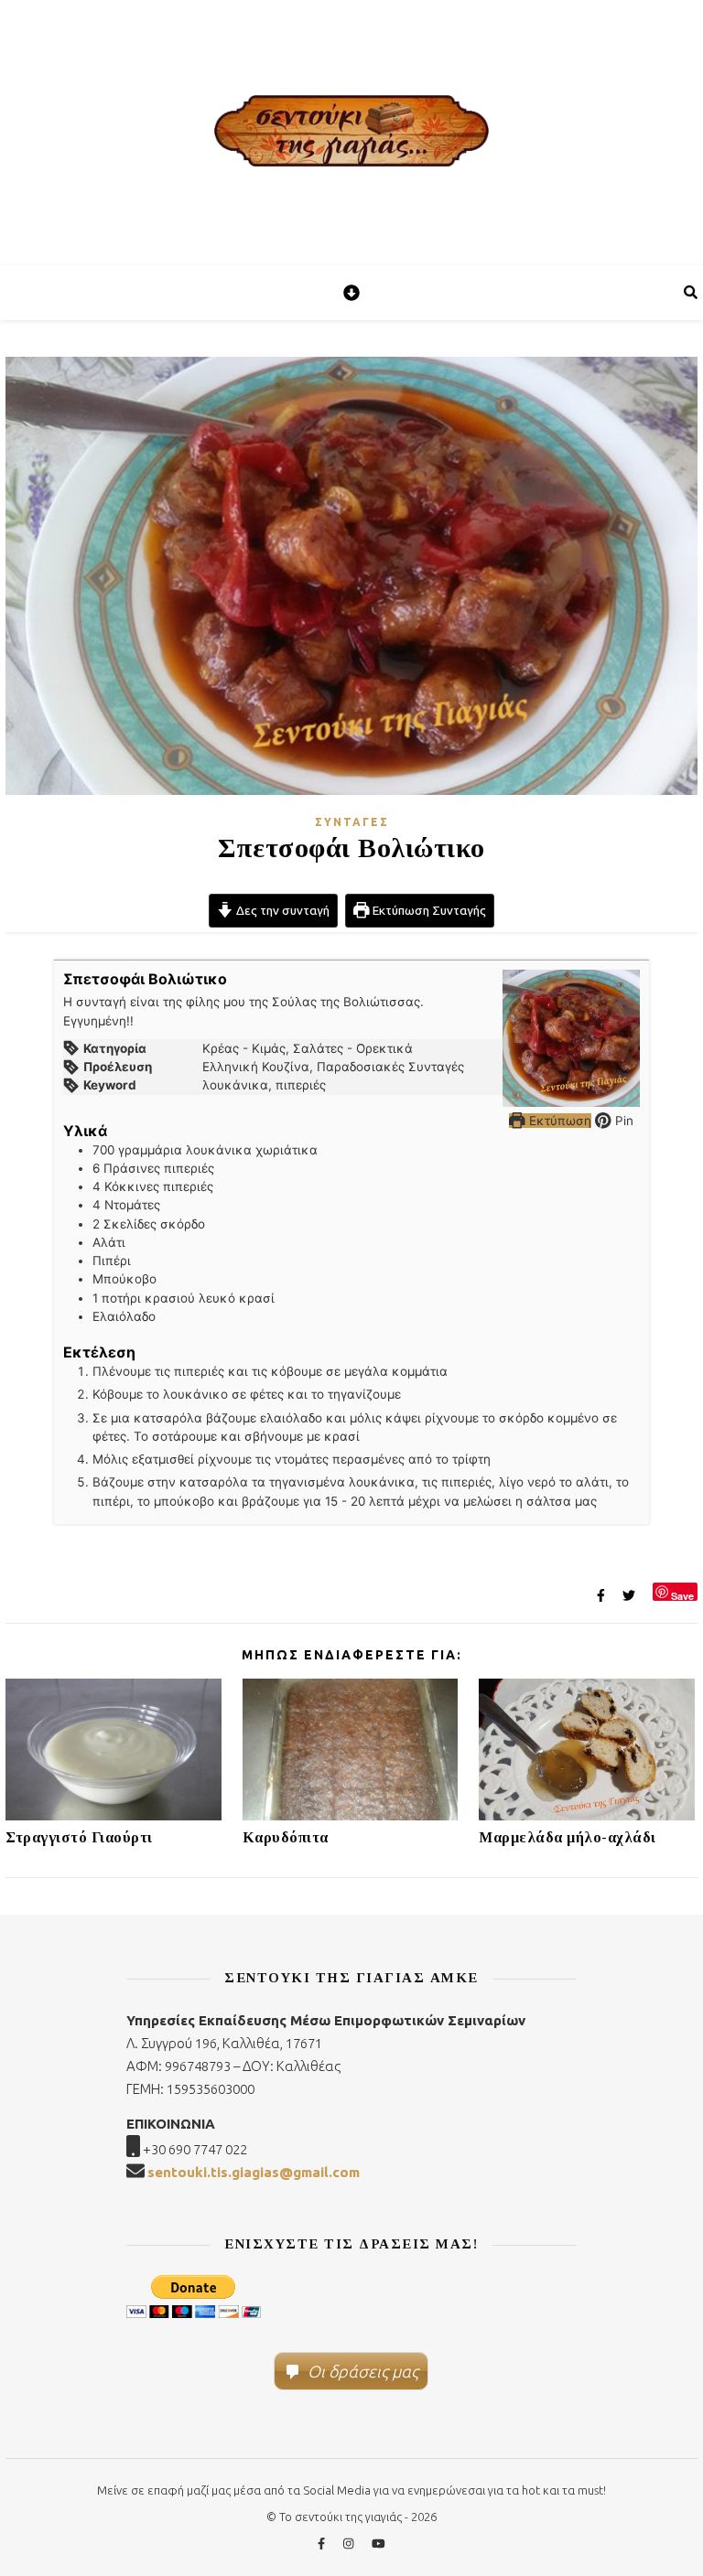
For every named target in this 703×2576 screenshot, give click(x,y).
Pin (622, 1121)
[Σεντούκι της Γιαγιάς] (351, 133)
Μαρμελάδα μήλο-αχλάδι (568, 1837)
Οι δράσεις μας (363, 2371)
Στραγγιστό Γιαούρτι (79, 1837)
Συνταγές (352, 822)
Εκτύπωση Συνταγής (428, 910)
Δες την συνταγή (281, 910)
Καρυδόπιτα (286, 1837)
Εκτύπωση (558, 1121)
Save (682, 1595)
